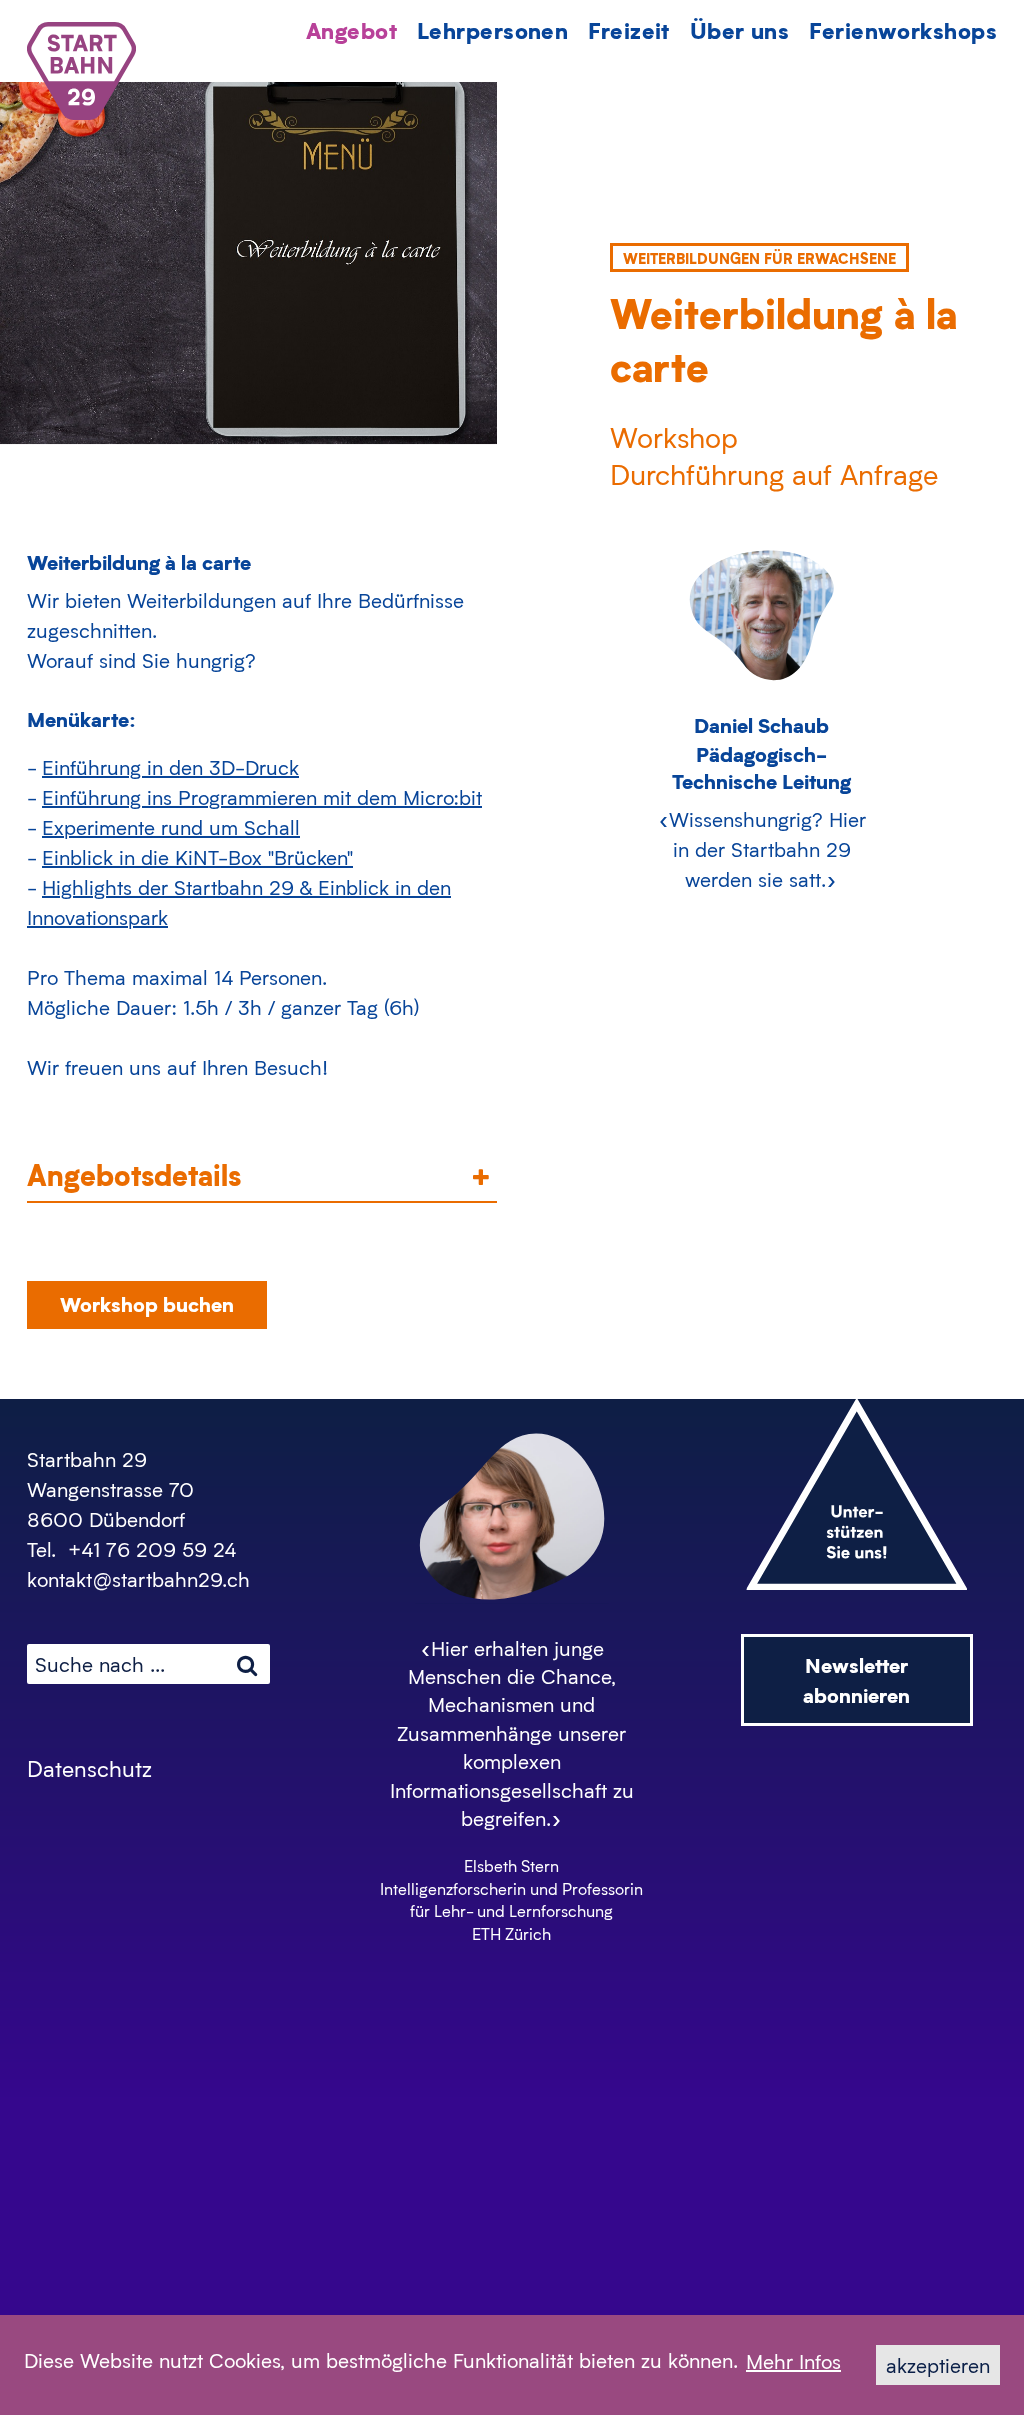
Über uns (740, 29)
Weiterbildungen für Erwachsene (759, 258)
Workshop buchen (147, 1303)
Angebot (351, 29)
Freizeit (629, 29)
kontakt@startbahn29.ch (138, 1579)
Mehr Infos (793, 2361)
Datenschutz (89, 1768)
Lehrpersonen (492, 29)
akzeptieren (938, 2365)
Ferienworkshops (903, 29)
